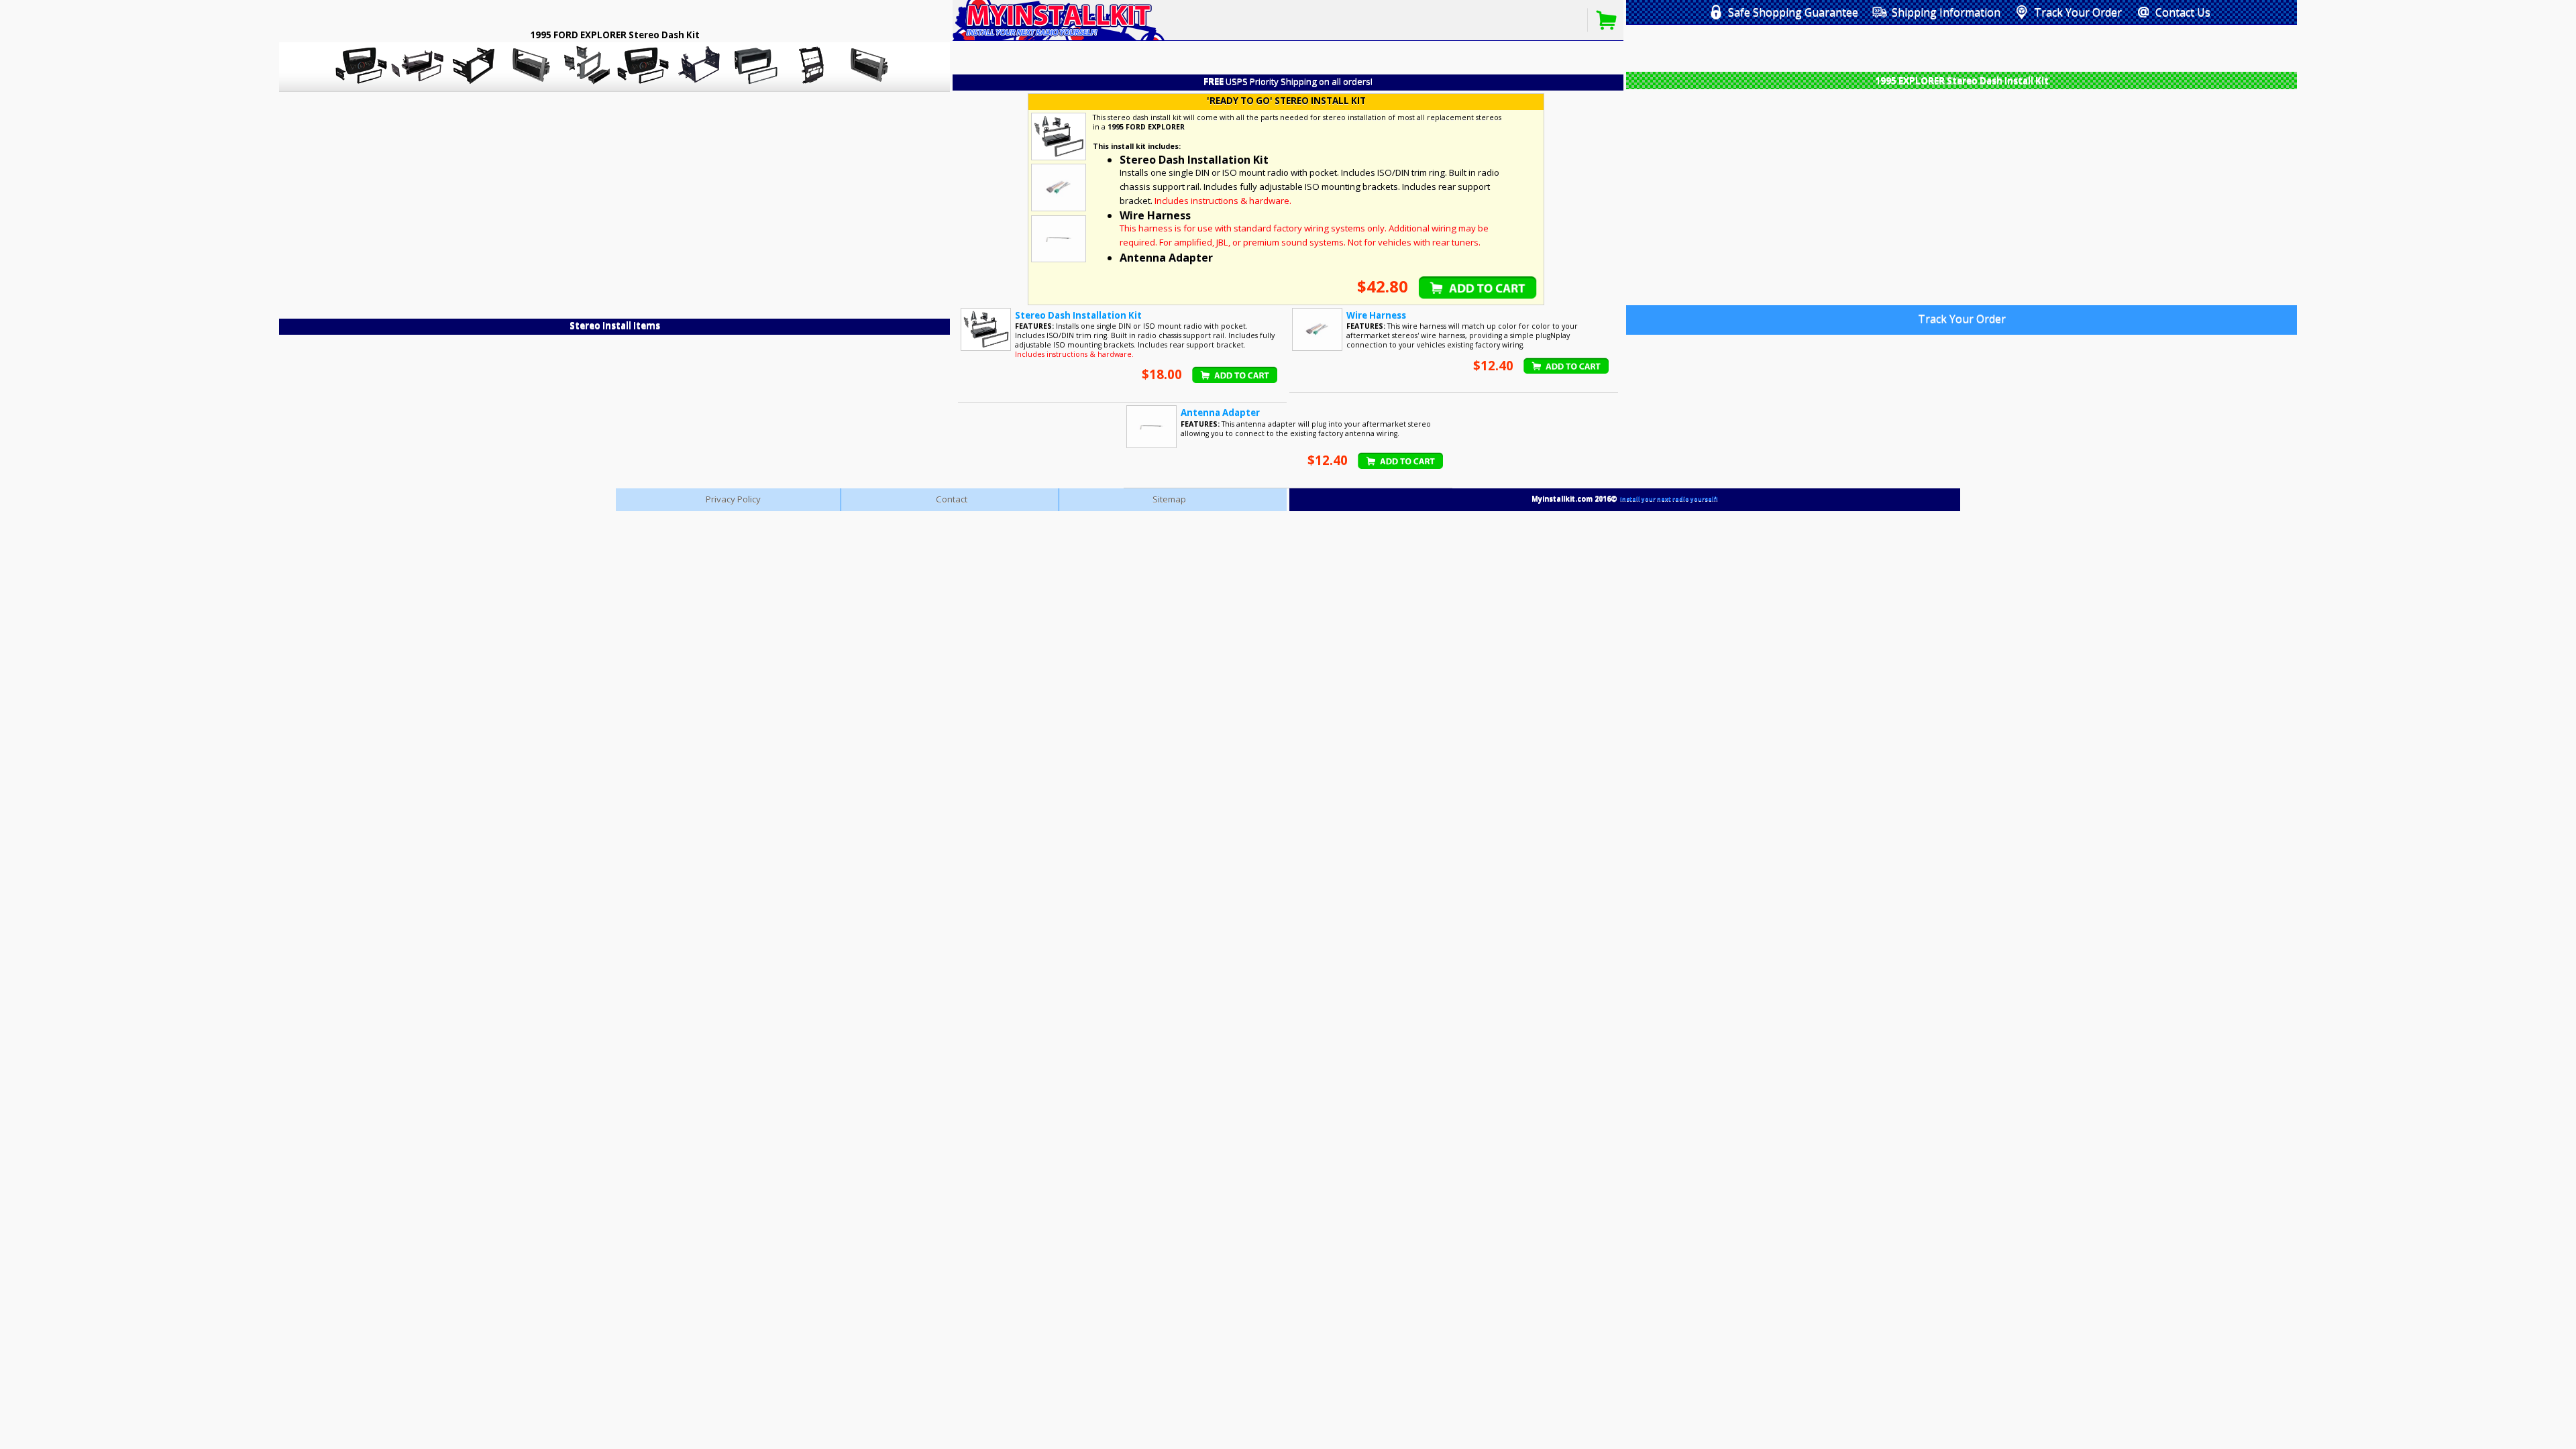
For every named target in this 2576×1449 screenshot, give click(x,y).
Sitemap (1169, 499)
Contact (952, 499)
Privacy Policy (733, 499)
